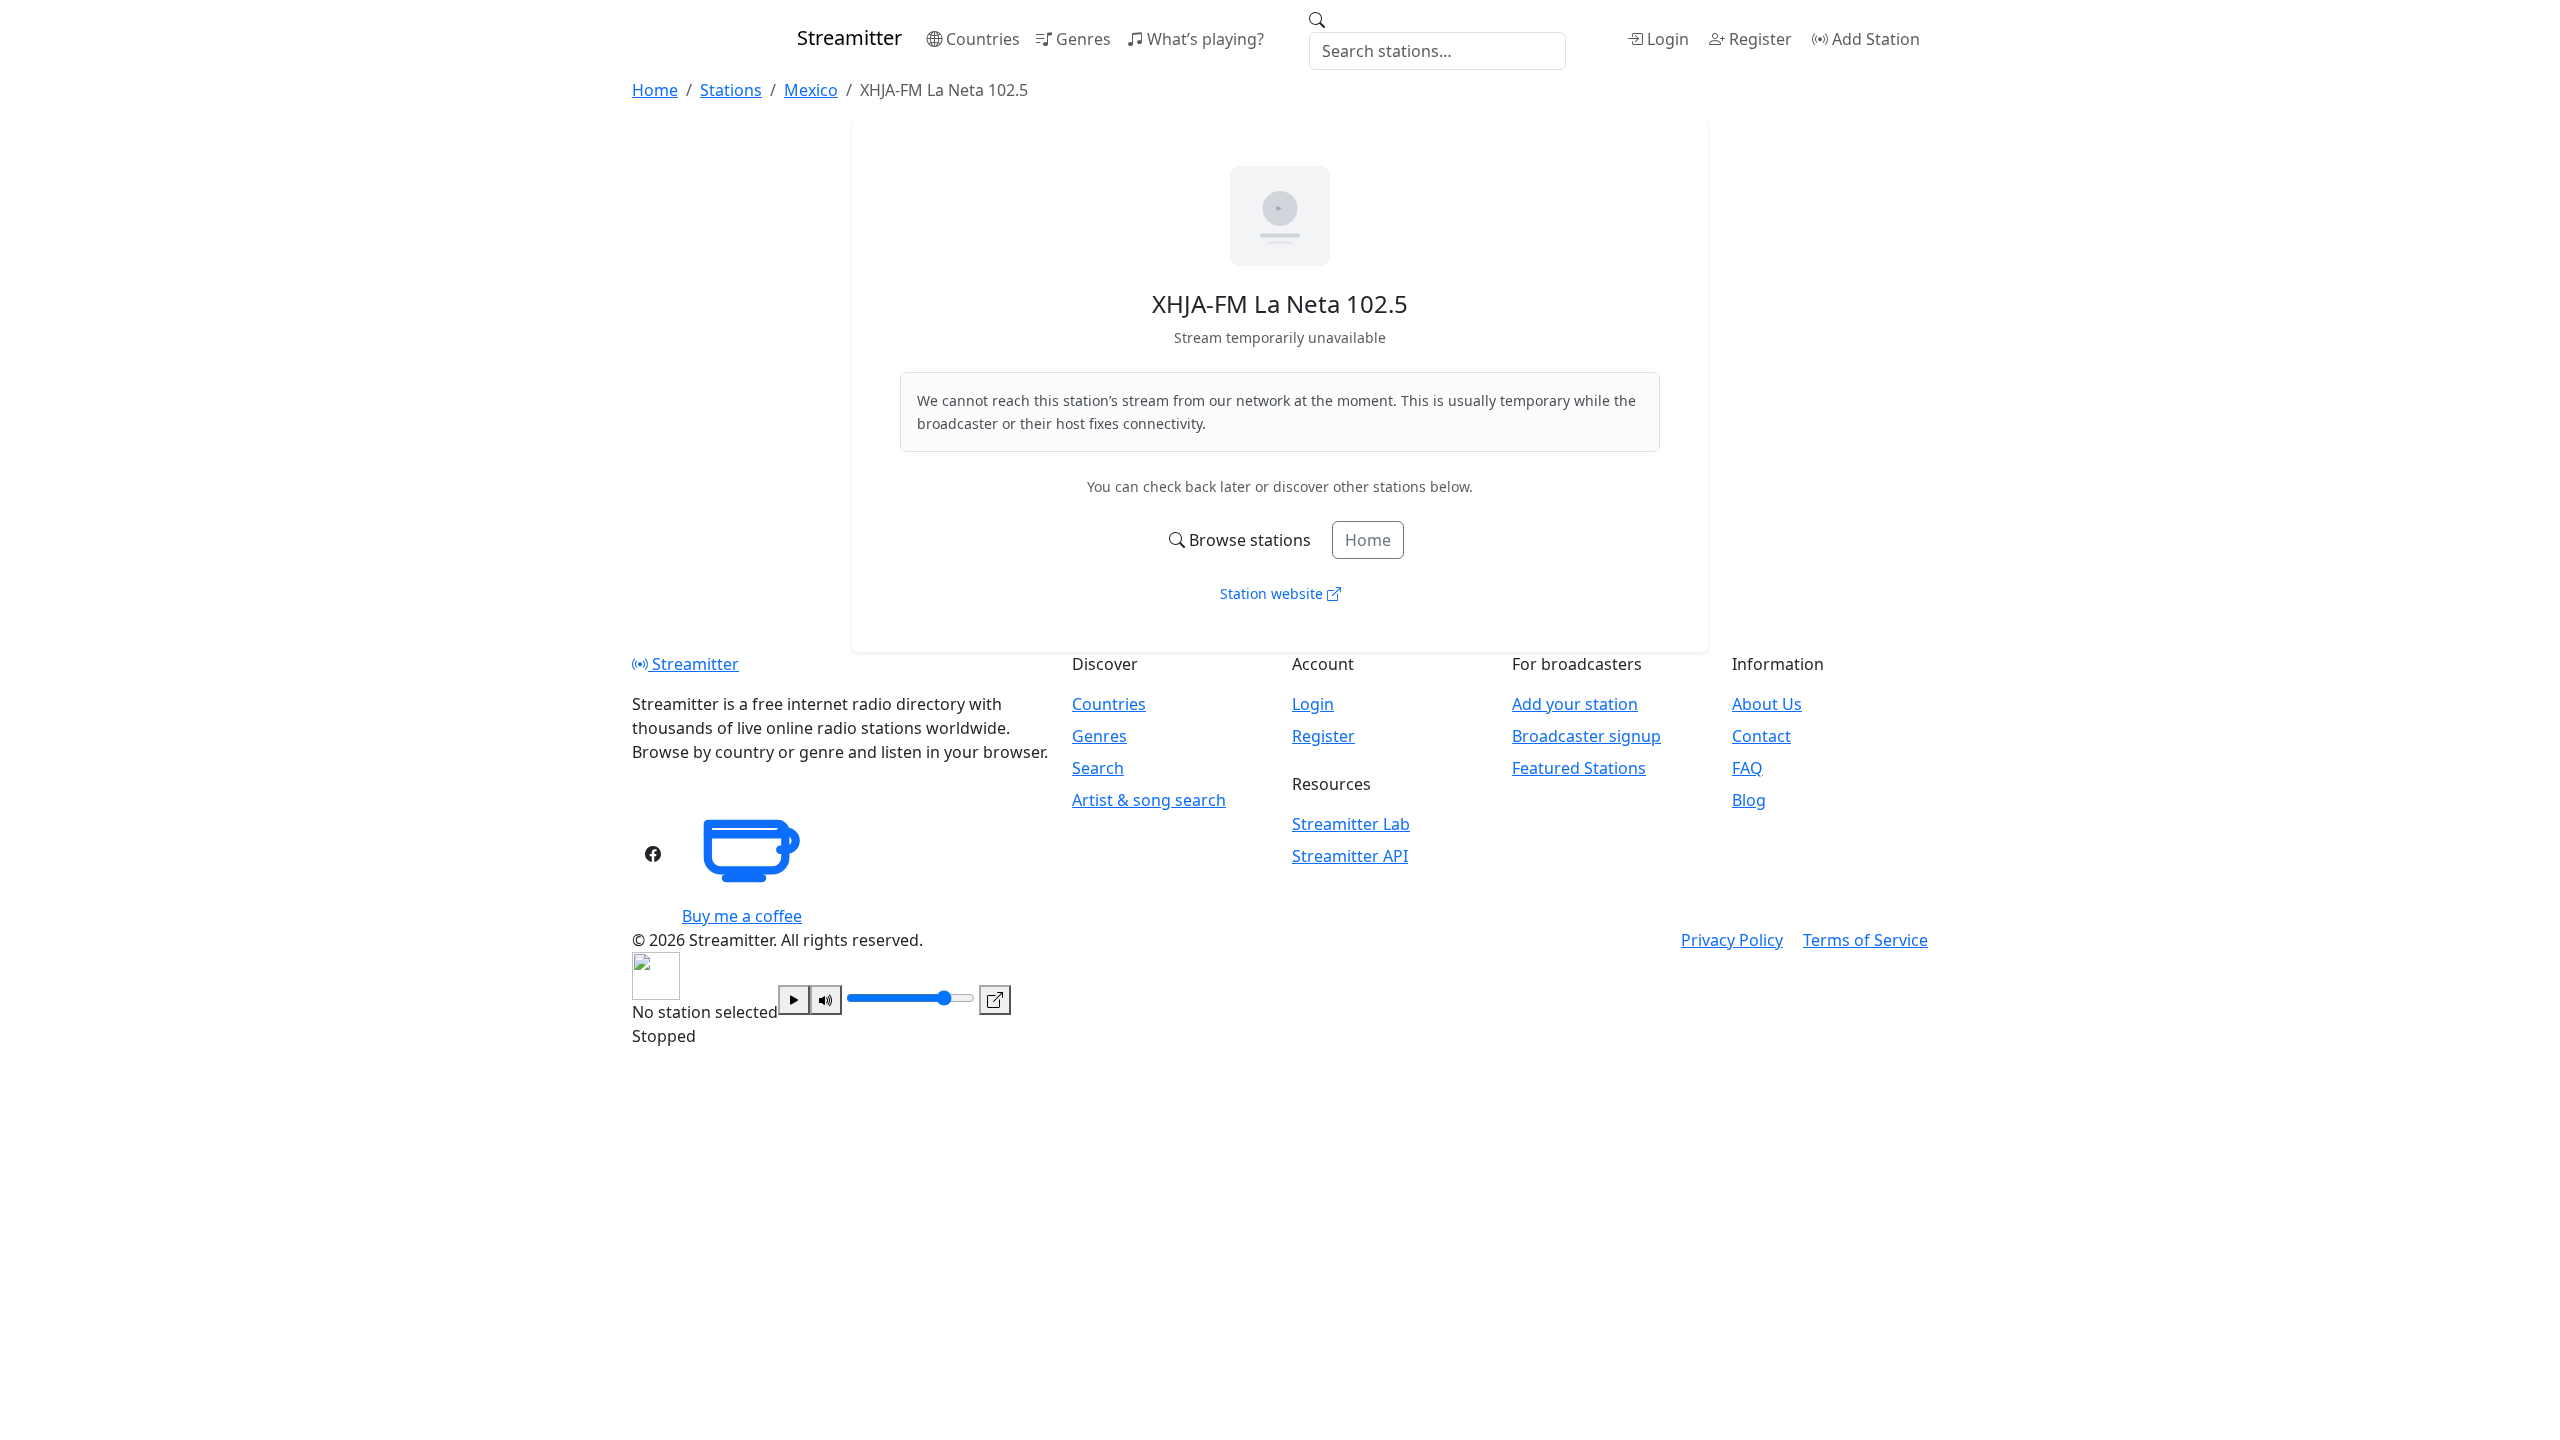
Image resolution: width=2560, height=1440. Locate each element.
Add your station (1575, 704)
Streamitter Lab (1351, 824)
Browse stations (1250, 540)
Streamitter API (1350, 856)
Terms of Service (1865, 940)
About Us (1767, 704)
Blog (1749, 800)
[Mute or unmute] (826, 1000)
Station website (1273, 593)
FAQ (1747, 768)
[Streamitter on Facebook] (653, 854)
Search (1098, 768)
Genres (1083, 39)
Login (1668, 39)
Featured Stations (1579, 768)
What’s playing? (1205, 39)
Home (1368, 540)
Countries (983, 39)
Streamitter (693, 664)
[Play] (794, 1000)
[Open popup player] (995, 1000)
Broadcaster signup (1586, 736)
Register (1760, 39)
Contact (1761, 736)
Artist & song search (1149, 800)
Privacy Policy (1732, 940)
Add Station (1876, 39)
